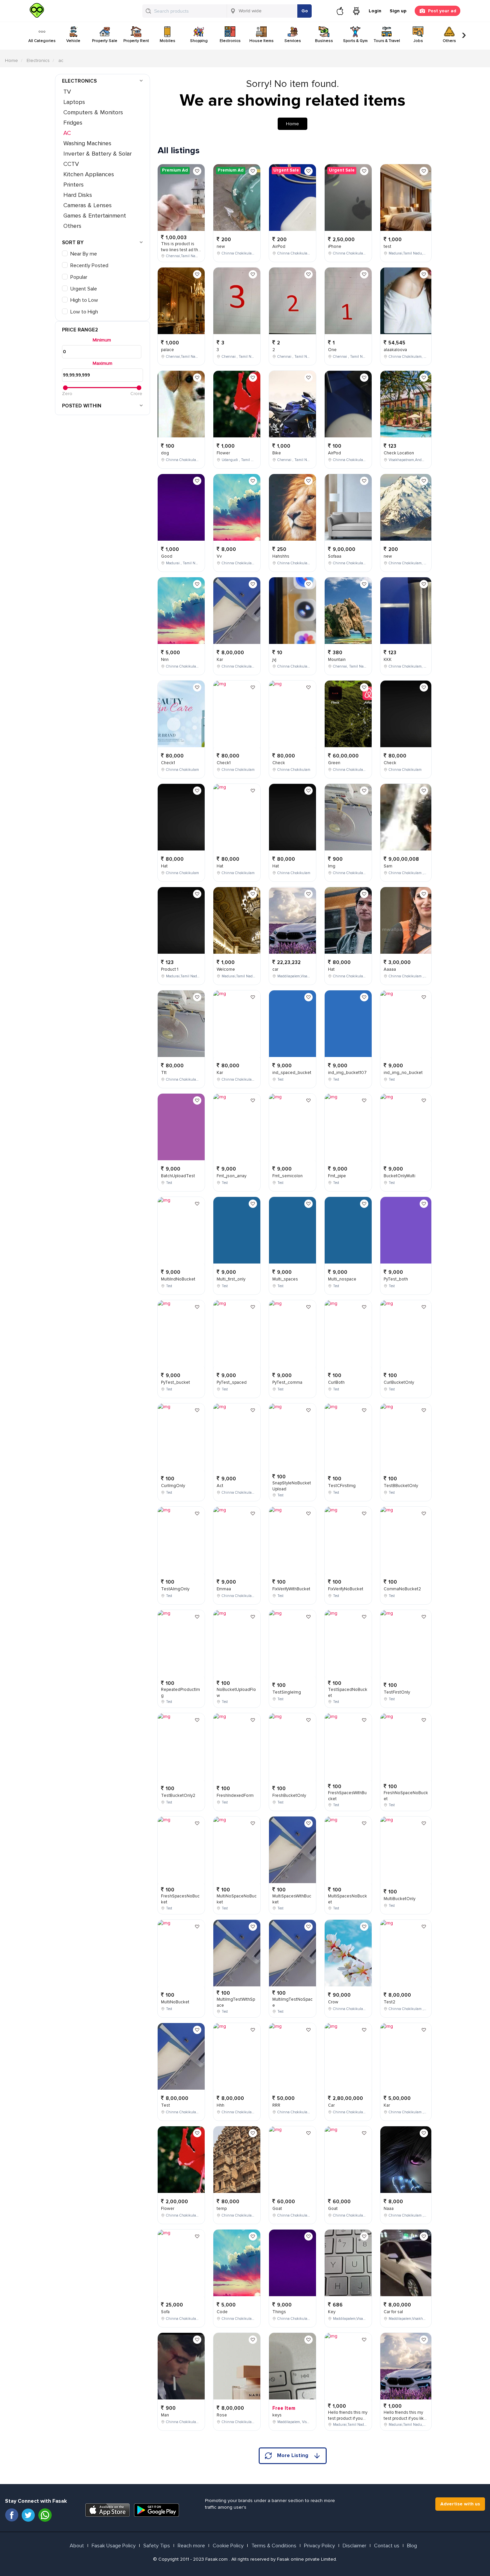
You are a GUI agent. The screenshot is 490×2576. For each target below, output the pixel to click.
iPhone (335, 247)
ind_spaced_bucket (292, 1073)
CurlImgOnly (173, 1486)
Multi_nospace (342, 1279)
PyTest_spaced (232, 1382)
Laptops (74, 102)
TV (67, 92)
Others (449, 41)
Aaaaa (390, 969)
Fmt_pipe (337, 1176)
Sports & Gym (355, 41)
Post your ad (442, 11)
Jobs (418, 41)
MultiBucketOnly (399, 1899)
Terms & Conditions (274, 2546)
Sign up (398, 11)
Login (375, 11)
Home (11, 60)
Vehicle (73, 41)
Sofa (165, 2312)
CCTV (71, 164)
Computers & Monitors (93, 112)
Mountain (337, 660)
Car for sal (393, 2312)
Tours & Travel (387, 41)
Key (332, 2312)
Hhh (220, 2105)
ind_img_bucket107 (347, 1073)
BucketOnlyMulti (399, 1176)
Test (165, 2105)
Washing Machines (87, 143)
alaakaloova (395, 350)
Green (334, 763)
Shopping (199, 41)
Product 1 (170, 969)
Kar (220, 660)
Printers (73, 185)
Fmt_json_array (231, 1176)
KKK (388, 660)
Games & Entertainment (95, 216)
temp (222, 2209)
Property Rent (136, 41)
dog (165, 453)
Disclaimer (354, 2546)
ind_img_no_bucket (403, 1073)
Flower (168, 2209)
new (221, 247)
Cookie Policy (228, 2546)
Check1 (168, 763)
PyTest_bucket (175, 1382)
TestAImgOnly (175, 1589)
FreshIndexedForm (235, 1796)
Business (324, 41)
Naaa (389, 2209)
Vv (219, 556)
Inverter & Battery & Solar (97, 154)
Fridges (73, 123)
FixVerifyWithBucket (291, 1589)
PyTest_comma (287, 1382)
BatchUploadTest (178, 1176)
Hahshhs (281, 556)
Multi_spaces (285, 1279)
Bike (277, 453)
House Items (261, 41)
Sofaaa (335, 556)
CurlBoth (336, 1382)
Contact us (387, 2546)
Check (279, 763)
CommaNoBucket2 (402, 1589)
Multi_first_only (231, 1279)
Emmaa (224, 1589)
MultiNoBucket (175, 2002)
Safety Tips (157, 2546)
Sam (388, 866)
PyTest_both (396, 1279)
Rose (222, 2415)
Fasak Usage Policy (114, 2546)
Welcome (226, 969)
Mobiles (167, 41)
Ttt (164, 1073)
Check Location (399, 453)
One (332, 350)
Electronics (230, 41)
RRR (276, 2105)
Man (165, 2415)
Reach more (191, 2546)
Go (305, 11)
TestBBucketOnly (401, 1486)
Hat (164, 866)
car (275, 969)
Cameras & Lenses (87, 205)
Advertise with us (460, 2504)
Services (293, 41)
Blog (412, 2546)
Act (220, 1486)
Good (167, 556)
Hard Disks (78, 195)
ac (61, 60)
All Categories (42, 41)
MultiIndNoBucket (178, 1279)
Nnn (165, 660)
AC (67, 133)
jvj (274, 660)
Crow (333, 2002)
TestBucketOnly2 (178, 1796)
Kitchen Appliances (89, 174)
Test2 (389, 2002)
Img (332, 866)
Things (279, 2312)
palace (167, 350)
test (387, 247)
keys (277, 2415)
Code (222, 2312)
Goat (277, 2209)
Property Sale (105, 41)
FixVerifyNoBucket (346, 1589)
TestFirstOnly (397, 1692)
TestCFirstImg (342, 1486)
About (77, 2546)
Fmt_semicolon (287, 1176)
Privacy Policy (319, 2546)
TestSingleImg (287, 1692)
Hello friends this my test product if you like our (348, 2419)
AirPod (279, 247)
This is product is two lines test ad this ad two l (181, 250)
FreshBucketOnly (289, 1796)
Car (331, 2105)
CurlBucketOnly (399, 1382)
